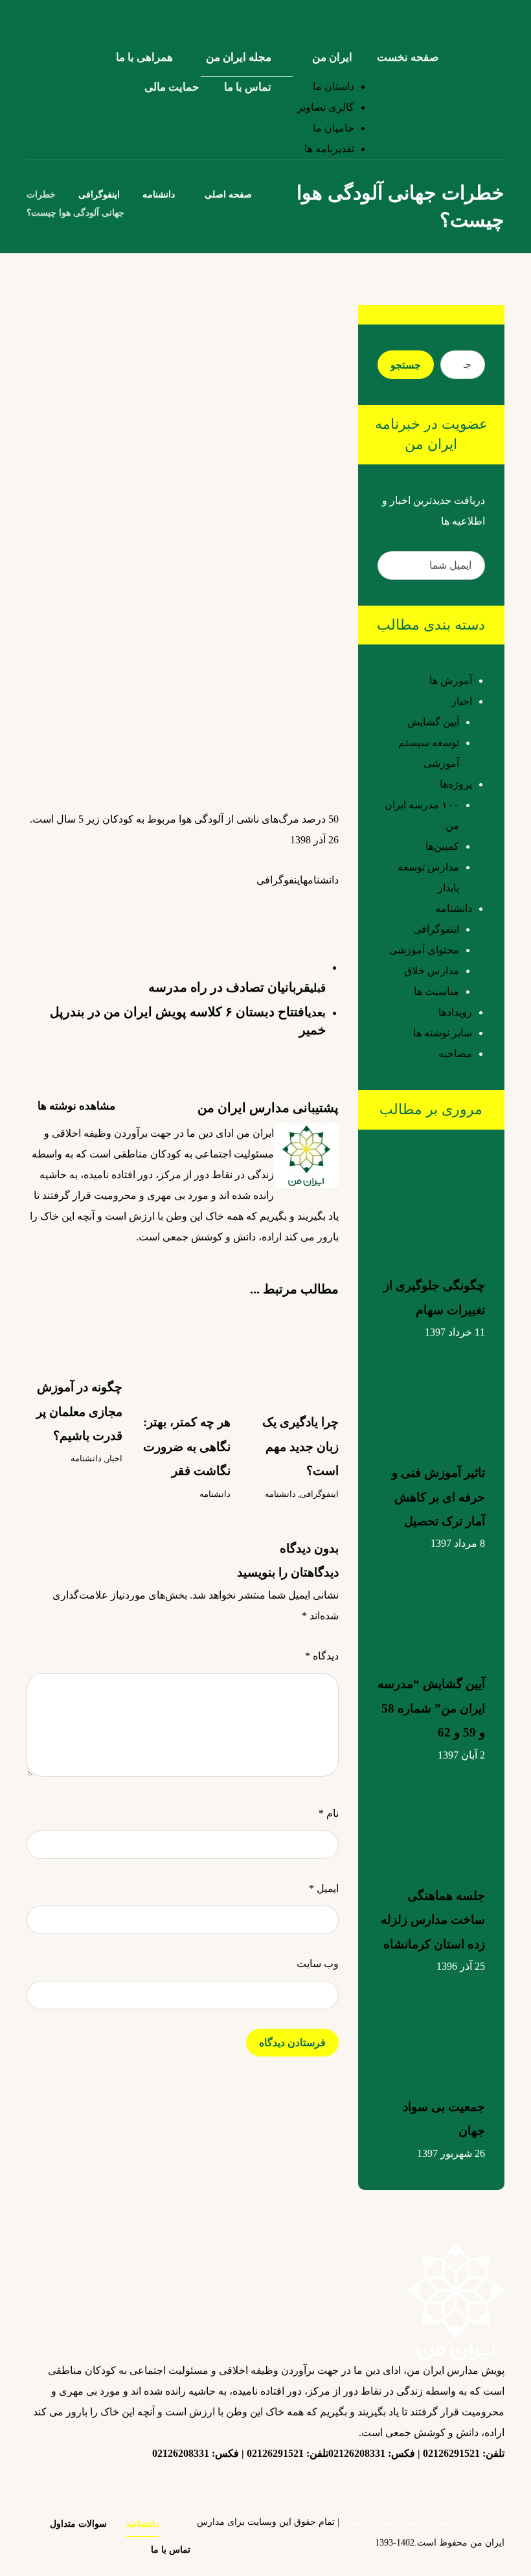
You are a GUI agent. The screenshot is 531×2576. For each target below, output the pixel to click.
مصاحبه (455, 1054)
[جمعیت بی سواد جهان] (431, 2025)
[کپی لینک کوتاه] (144, 904)
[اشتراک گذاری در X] (300, 904)
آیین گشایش (433, 722)
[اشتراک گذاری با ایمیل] (196, 912)
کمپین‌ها (442, 846)
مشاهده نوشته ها (75, 1106)
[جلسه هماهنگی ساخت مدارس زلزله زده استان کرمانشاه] (431, 1814)
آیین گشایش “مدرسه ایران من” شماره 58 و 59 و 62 (431, 1708)
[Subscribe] (394, 565)
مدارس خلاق (432, 971)
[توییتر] (440, 2485)
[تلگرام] (414, 2477)
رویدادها (455, 1012)
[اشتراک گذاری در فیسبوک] (326, 904)
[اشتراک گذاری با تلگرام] (222, 904)
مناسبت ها (436, 991)
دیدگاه (322, 1656)
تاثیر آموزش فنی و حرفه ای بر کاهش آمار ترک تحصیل (438, 1497)
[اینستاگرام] (491, 2485)
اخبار (114, 1458)
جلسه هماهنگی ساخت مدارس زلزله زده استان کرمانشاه (433, 1920)
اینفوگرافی (280, 880)
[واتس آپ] (362, 2485)
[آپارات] (388, 2485)
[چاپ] (170, 912)
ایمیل (324, 1888)
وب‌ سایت (318, 1964)
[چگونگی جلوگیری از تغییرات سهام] (431, 1204)
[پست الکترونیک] (336, 2485)
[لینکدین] (466, 2477)
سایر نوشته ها (443, 1033)
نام (329, 1813)
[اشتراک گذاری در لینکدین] (274, 904)
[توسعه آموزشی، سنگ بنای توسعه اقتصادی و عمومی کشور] (490, 18)
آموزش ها (451, 680)
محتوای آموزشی (424, 950)
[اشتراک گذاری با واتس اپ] (248, 904)
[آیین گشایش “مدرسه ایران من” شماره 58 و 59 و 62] (431, 1602)
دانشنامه (321, 880)
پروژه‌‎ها (456, 784)
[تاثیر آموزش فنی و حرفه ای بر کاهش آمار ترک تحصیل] (431, 1391)
